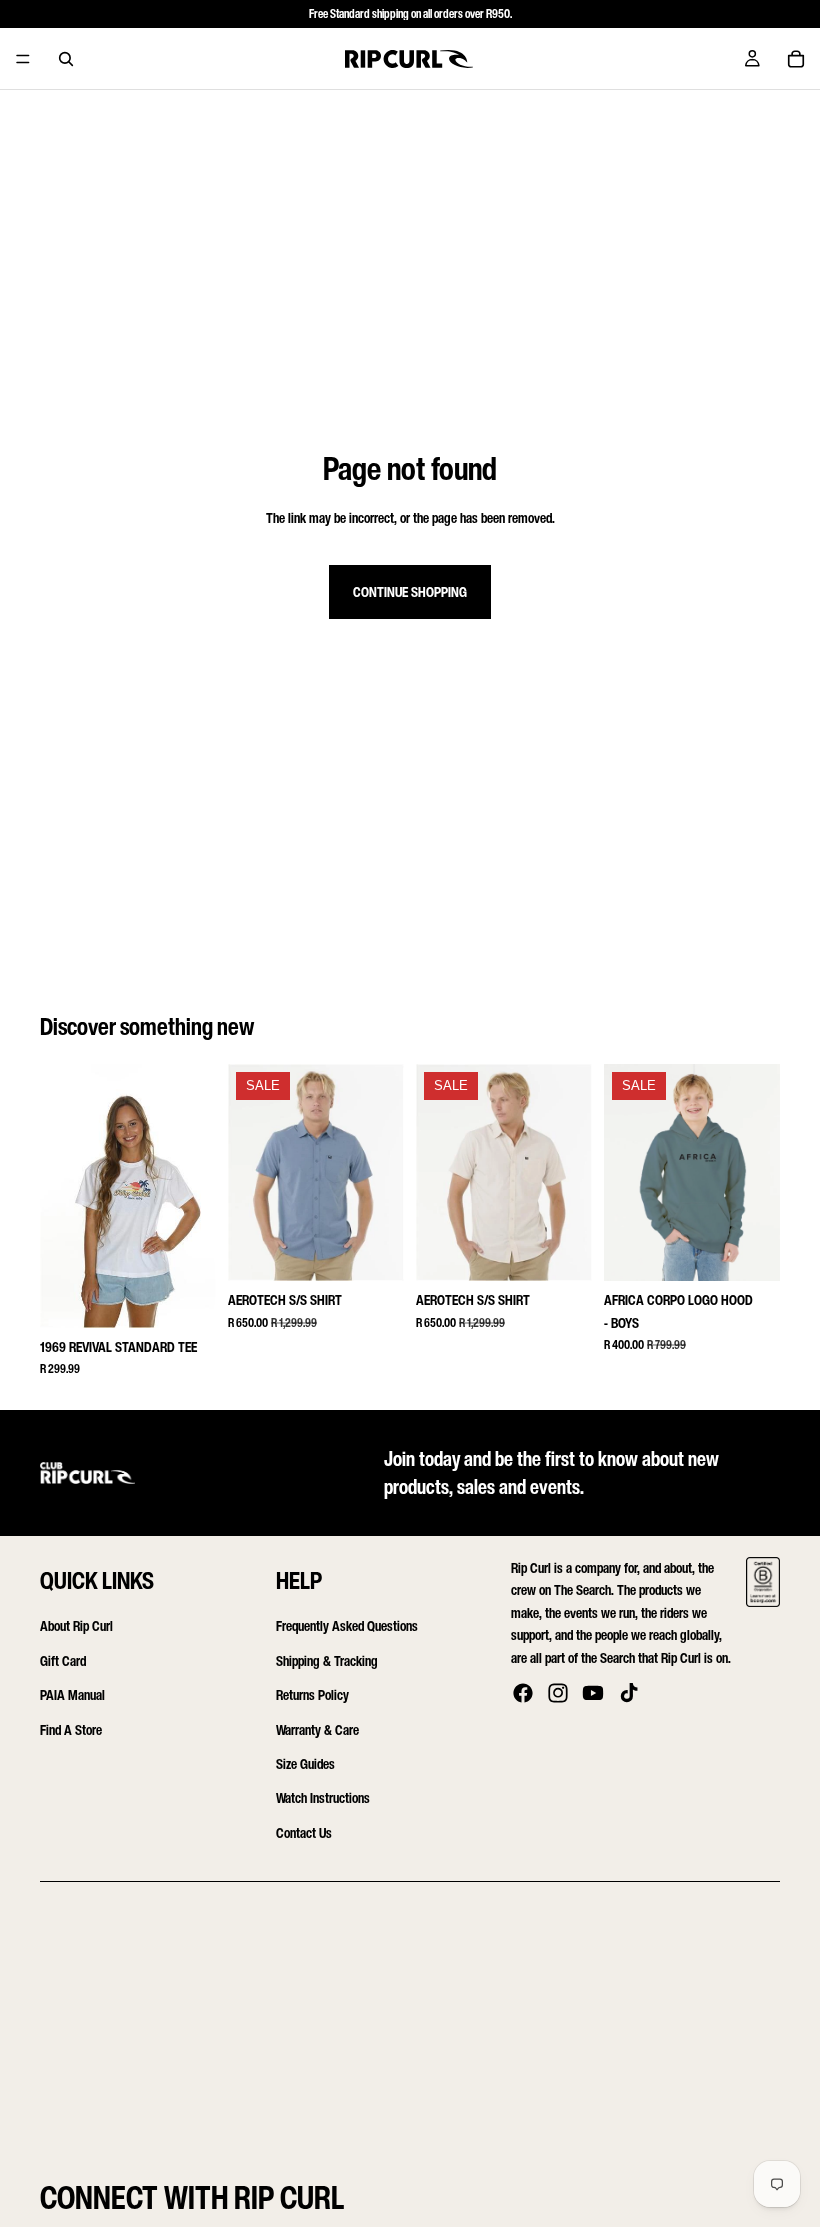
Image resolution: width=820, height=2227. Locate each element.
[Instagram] (558, 1693)
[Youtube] (593, 1693)
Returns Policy (312, 1694)
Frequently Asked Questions (347, 1626)
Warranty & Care (317, 1729)
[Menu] (23, 59)
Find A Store (71, 1729)
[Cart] (796, 59)
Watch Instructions (323, 1798)
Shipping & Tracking (327, 1660)
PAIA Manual (72, 1694)
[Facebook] (523, 1693)
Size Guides (305, 1763)
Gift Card (63, 1660)
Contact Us (304, 1832)
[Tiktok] (629, 1693)
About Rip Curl (76, 1626)
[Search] (66, 59)
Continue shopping (410, 591)
